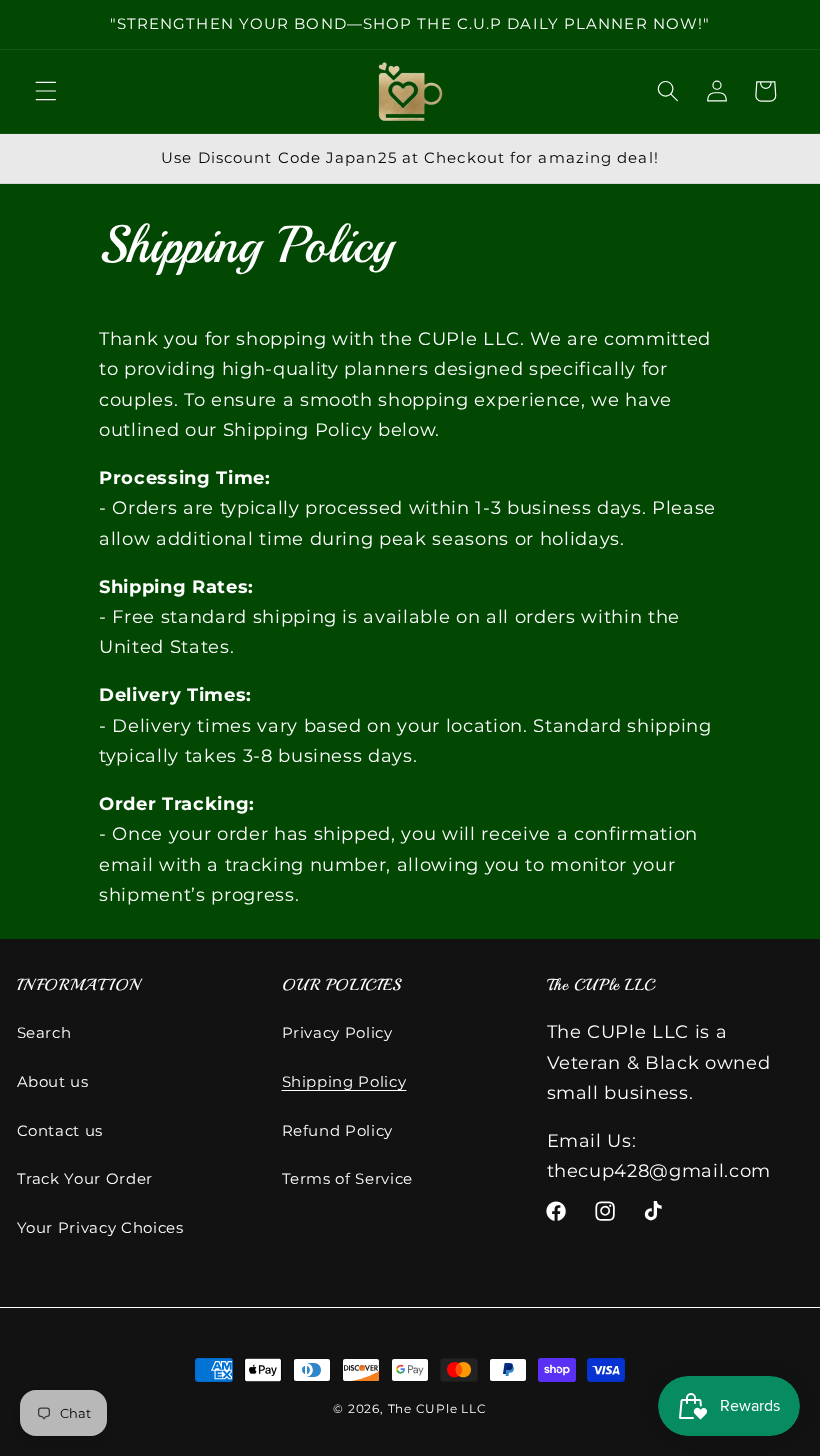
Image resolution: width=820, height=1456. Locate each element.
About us (53, 1081)
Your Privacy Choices (100, 1227)
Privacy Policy (337, 1032)
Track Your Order (85, 1178)
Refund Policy (338, 1130)
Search (44, 1032)
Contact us (60, 1130)
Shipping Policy (344, 1081)
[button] (46, 91)
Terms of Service (348, 1178)
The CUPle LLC (437, 1408)
